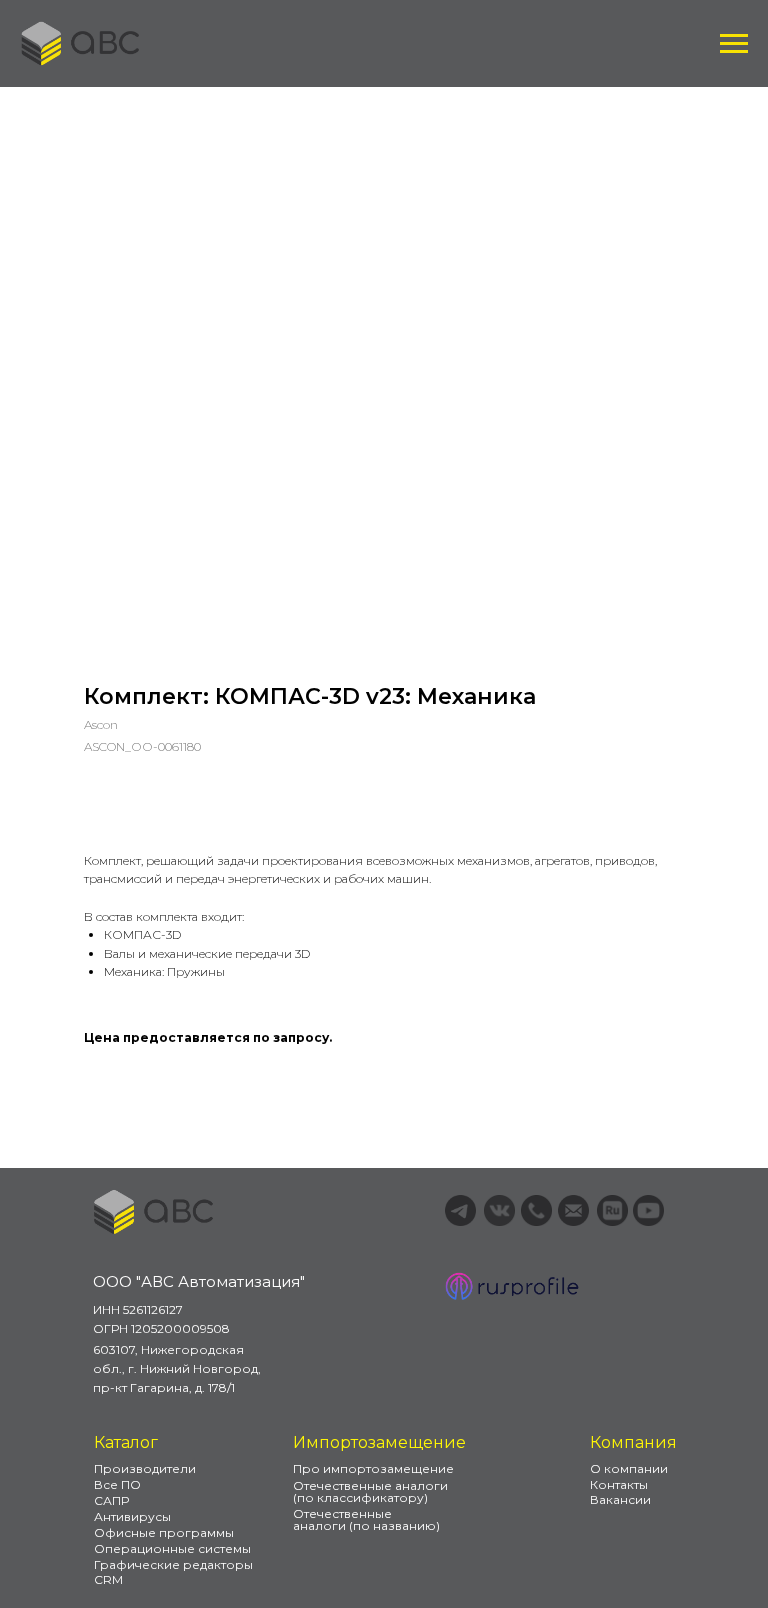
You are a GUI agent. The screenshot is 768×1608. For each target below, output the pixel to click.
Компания (633, 1442)
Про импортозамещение (373, 1468)
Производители (145, 1468)
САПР (111, 1500)
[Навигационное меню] (734, 44)
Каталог (126, 1442)
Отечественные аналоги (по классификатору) (370, 1491)
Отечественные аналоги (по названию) (366, 1519)
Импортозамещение (379, 1442)
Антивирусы (132, 1516)
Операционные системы (172, 1548)
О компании (629, 1468)
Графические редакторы (173, 1564)
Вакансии (620, 1499)
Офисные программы (164, 1532)
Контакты (619, 1484)
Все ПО (117, 1484)
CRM (108, 1579)
